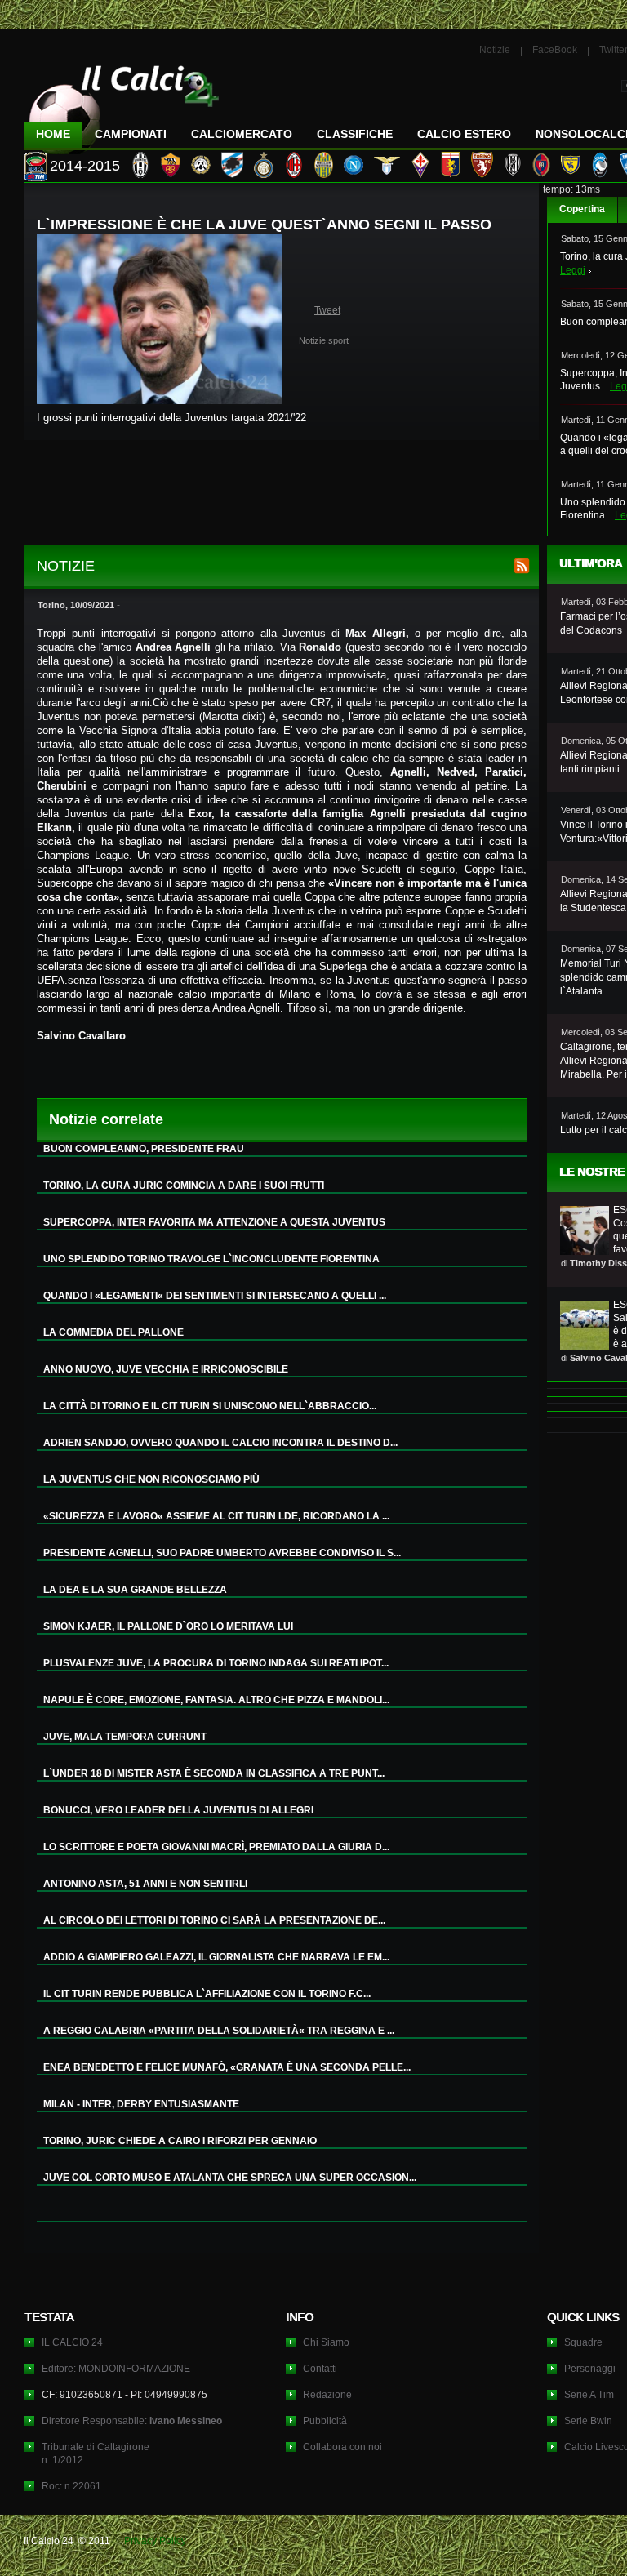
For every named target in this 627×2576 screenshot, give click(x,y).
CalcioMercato (242, 134)
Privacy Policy (155, 2541)
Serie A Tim (589, 2395)
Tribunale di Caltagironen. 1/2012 (96, 2454)
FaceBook (555, 50)
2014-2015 (85, 166)
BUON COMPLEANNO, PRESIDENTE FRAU (144, 1149)
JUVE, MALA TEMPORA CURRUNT (125, 1737)
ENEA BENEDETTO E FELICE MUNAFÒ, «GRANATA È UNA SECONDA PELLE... (227, 2067)
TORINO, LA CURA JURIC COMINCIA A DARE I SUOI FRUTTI (184, 1186)
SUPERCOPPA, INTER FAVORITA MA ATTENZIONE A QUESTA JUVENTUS (214, 1222)
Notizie (495, 50)
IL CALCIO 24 (72, 2342)
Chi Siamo (326, 2342)
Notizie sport (324, 340)
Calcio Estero (464, 134)
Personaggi (590, 2369)
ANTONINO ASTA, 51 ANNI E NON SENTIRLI (145, 1884)
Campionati (131, 134)
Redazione (327, 2395)
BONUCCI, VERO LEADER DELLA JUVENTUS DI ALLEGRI (178, 1810)
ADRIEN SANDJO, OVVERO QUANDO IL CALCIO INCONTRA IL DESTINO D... (220, 1443)
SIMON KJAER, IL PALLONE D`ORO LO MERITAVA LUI (168, 1626)
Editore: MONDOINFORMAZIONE (116, 2369)
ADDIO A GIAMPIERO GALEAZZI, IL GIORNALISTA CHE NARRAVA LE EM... (216, 1957)
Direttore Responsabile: (132, 2421)
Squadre (583, 2342)
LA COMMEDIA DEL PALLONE (113, 1332)
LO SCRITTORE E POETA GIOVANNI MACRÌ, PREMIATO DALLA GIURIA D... (216, 1847)
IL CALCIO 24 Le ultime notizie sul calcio (122, 103)
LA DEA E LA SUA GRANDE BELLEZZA (135, 1590)
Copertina (582, 209)
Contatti (320, 2369)
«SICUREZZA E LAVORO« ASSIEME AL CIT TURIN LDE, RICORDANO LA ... (216, 1516)
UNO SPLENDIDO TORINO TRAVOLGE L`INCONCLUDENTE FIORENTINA (211, 1259)
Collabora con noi (342, 2447)
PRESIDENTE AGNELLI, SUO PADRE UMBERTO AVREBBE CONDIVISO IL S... (222, 1553)
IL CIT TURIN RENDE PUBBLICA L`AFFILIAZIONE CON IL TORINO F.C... (207, 1994)
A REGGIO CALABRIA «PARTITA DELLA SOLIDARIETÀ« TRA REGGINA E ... (219, 2031)
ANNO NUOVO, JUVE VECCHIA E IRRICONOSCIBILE (166, 1369)
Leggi (573, 270)
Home (53, 134)
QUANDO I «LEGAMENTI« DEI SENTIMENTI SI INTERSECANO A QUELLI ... (215, 1296)
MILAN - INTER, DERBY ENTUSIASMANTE (141, 2104)
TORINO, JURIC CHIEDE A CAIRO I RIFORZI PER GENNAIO (180, 2141)
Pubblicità (325, 2421)
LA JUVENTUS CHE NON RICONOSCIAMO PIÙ (151, 1479)
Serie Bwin (588, 2421)
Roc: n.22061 (71, 2486)
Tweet (327, 310)
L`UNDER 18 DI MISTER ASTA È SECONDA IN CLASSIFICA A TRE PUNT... (214, 1773)
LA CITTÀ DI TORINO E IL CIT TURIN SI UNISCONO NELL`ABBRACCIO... (210, 1406)
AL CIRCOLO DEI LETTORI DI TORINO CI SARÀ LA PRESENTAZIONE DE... (214, 1920)
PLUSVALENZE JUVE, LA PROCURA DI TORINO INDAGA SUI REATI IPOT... (216, 1663)
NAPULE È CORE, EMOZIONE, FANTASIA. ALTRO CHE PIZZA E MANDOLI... (216, 1700)
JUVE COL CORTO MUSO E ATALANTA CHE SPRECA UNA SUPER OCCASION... (230, 2178)
